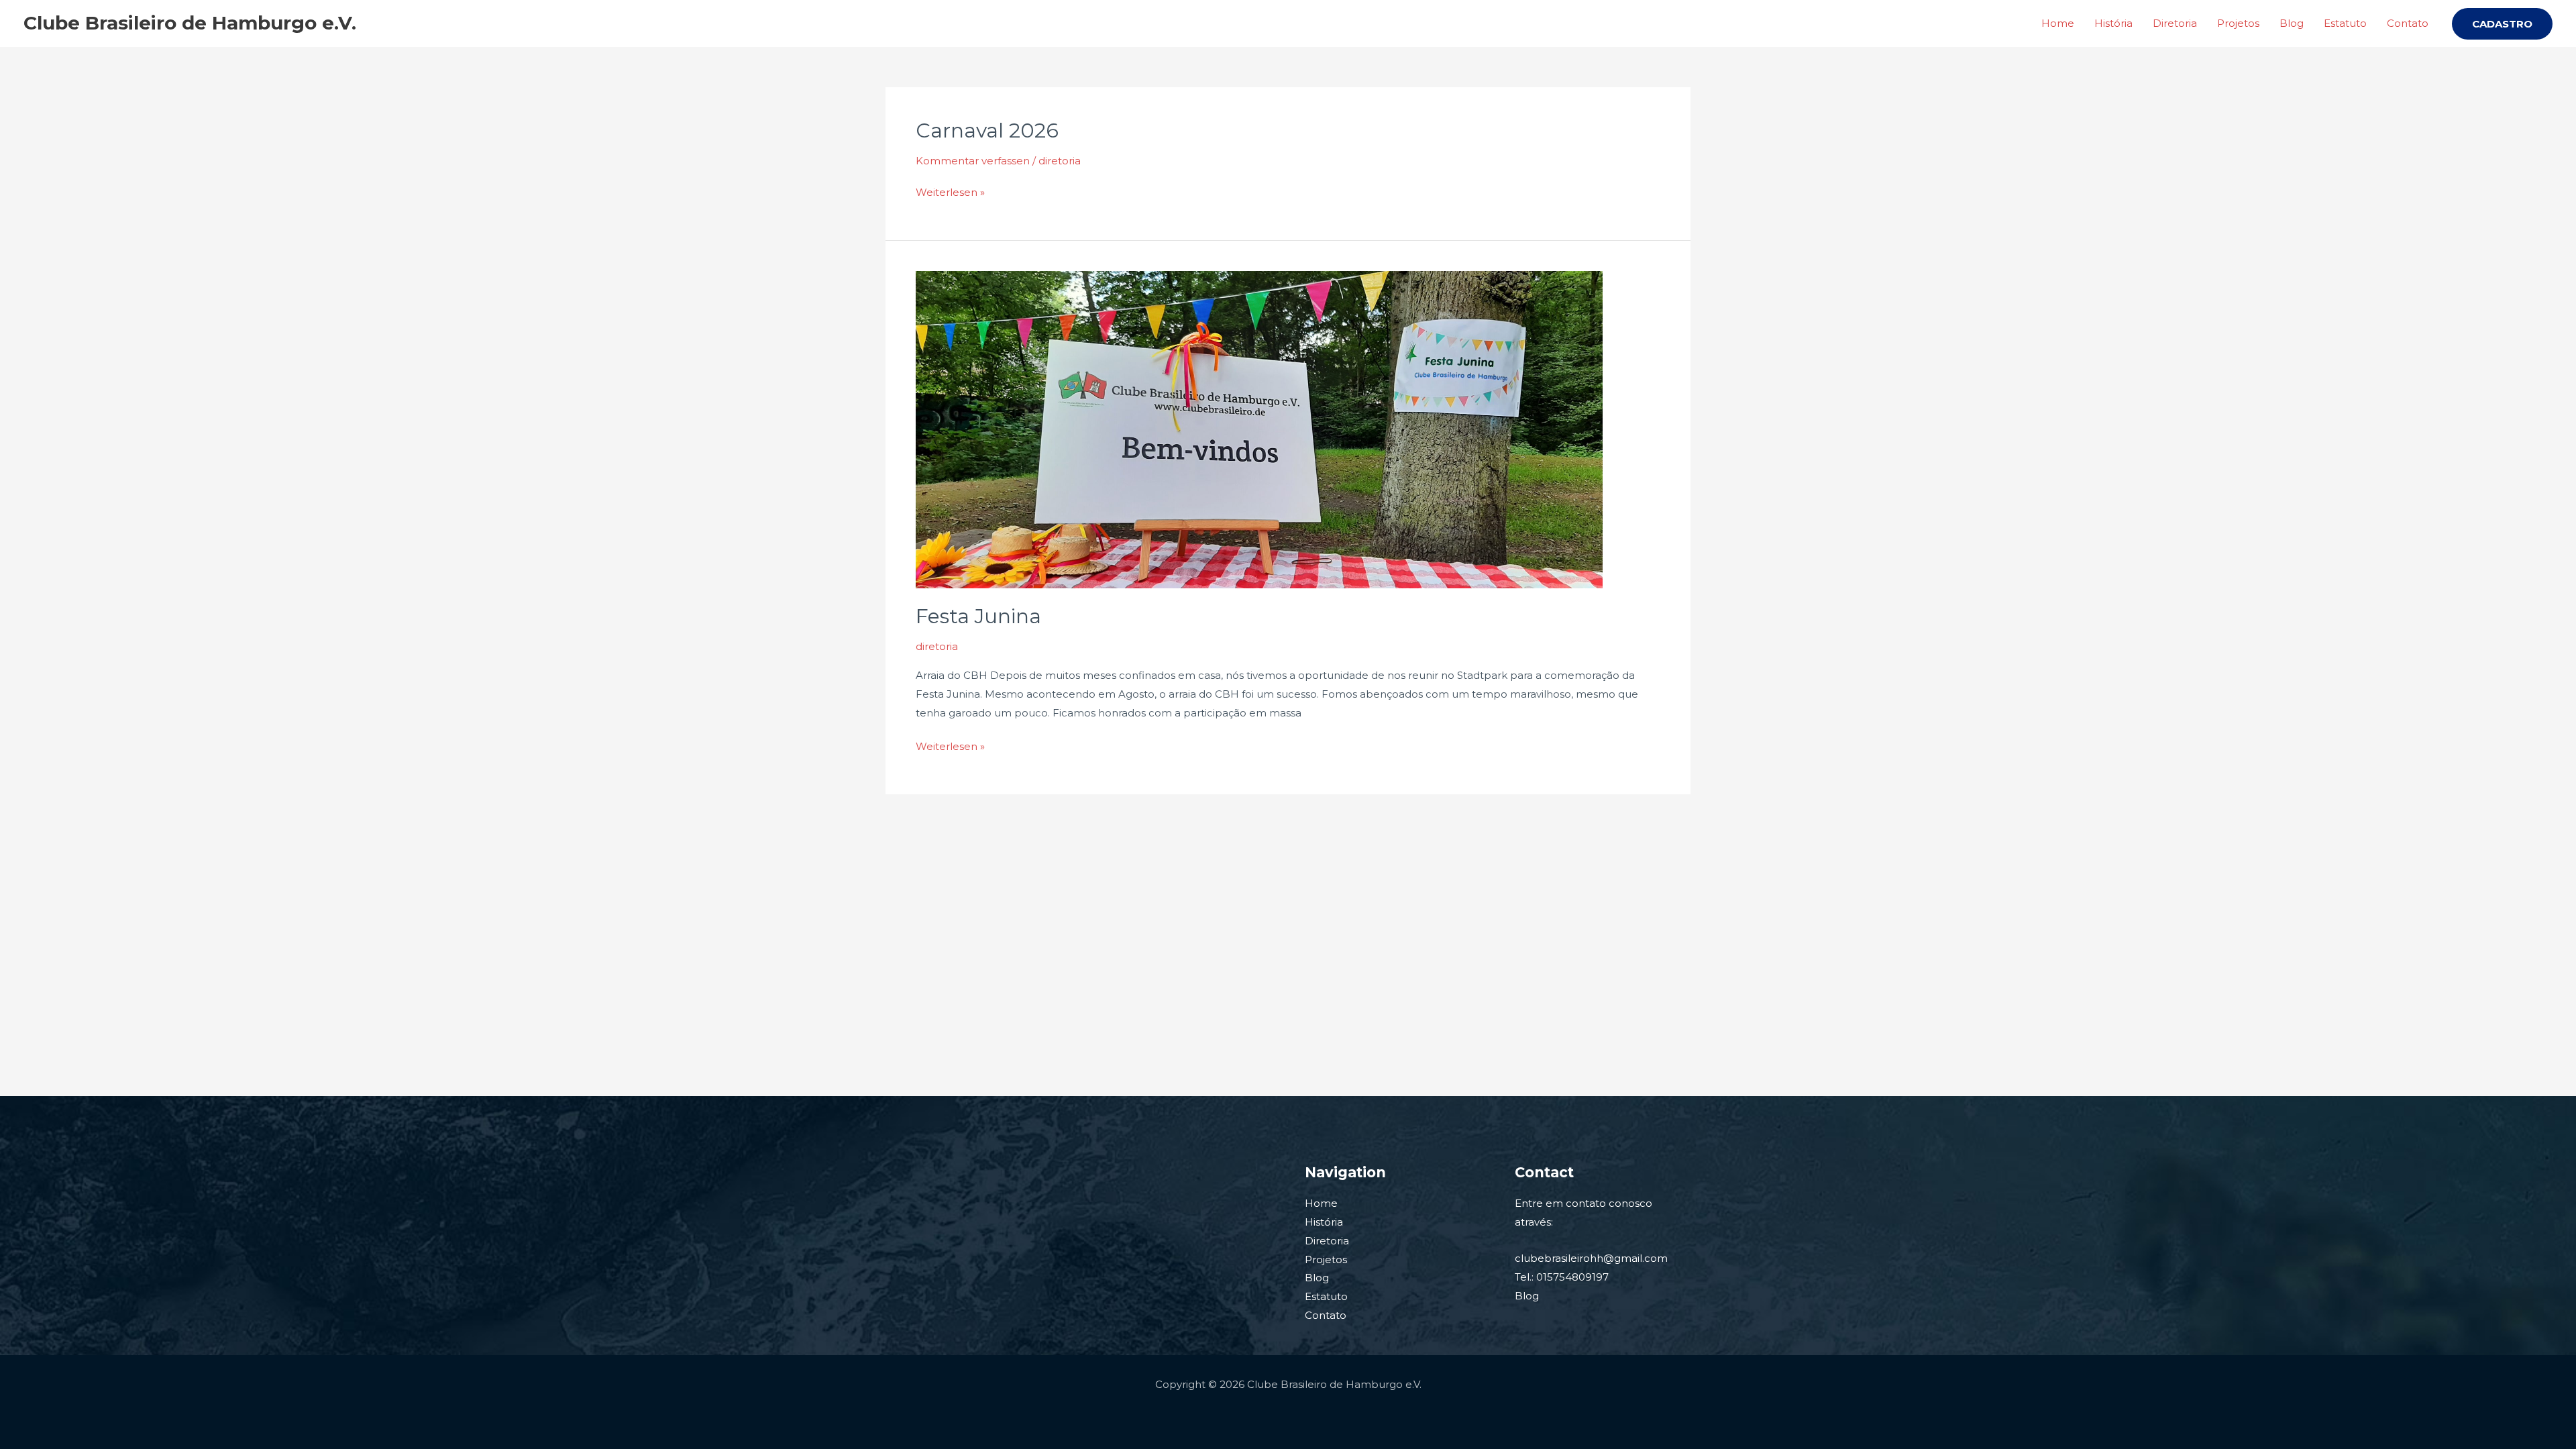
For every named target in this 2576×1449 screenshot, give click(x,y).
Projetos (2238, 23)
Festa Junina (978, 616)
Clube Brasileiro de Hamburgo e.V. (190, 23)
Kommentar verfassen (973, 161)
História (2113, 23)
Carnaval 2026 (987, 130)
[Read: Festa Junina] (1259, 428)
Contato (2408, 23)
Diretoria (2175, 23)
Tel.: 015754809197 (1562, 1277)
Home (2058, 23)
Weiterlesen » (950, 191)
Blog (2292, 23)
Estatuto (2345, 23)
